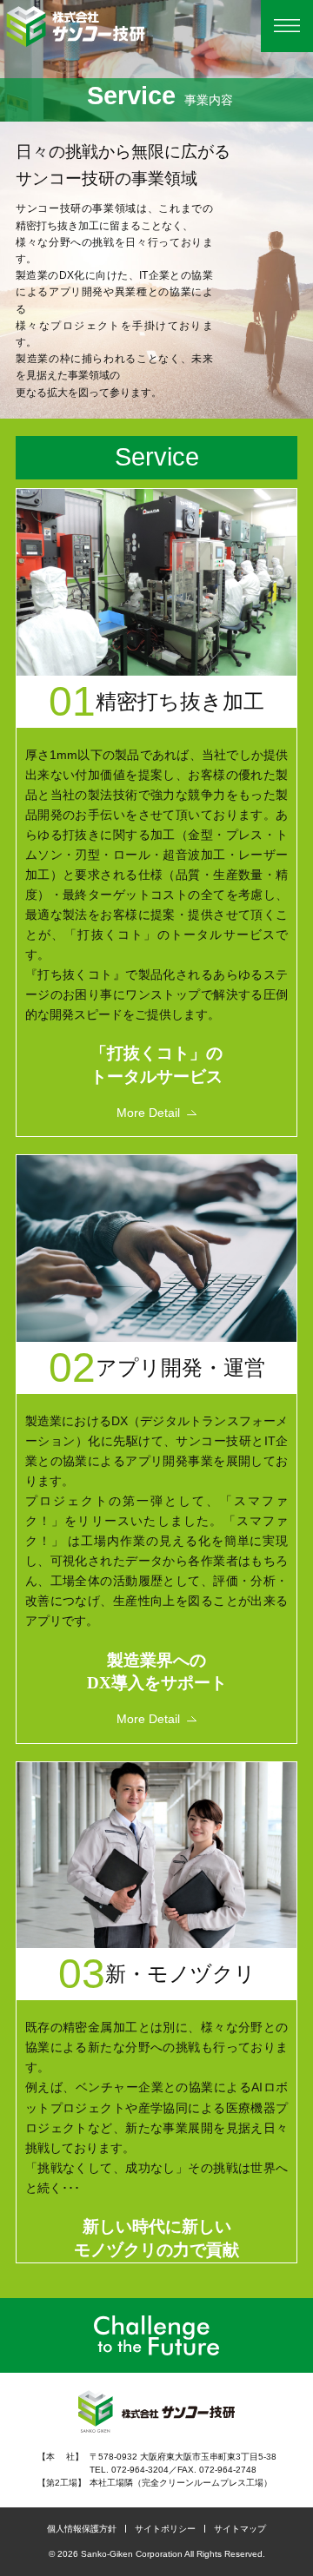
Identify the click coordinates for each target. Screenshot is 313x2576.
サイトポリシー (165, 2529)
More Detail (148, 1113)
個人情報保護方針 (82, 2529)
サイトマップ (240, 2529)
